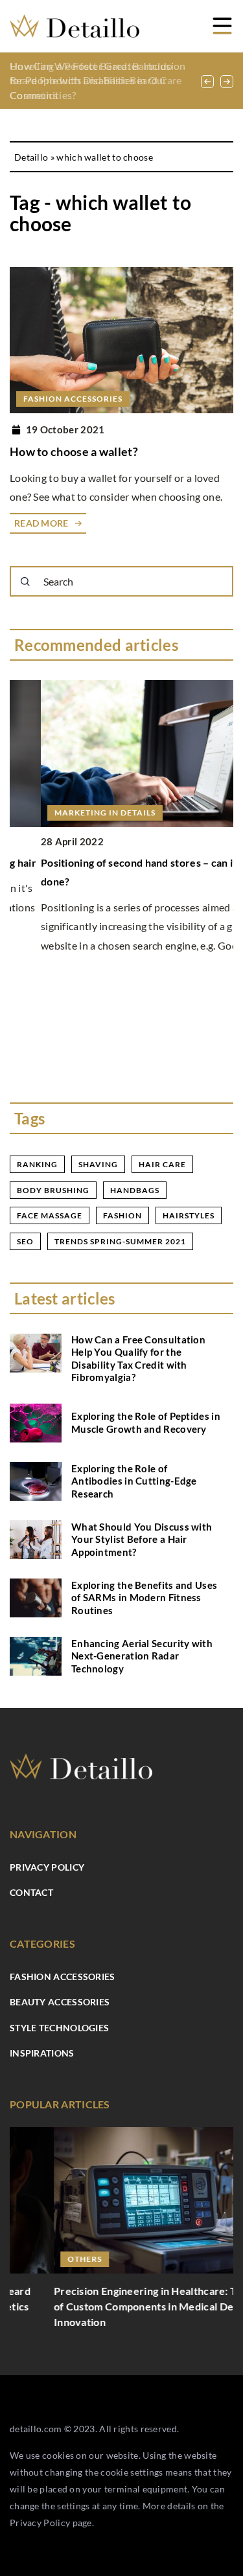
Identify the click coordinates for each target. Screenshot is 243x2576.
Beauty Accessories (60, 2002)
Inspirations (42, 2053)
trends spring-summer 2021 (120, 1241)
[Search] (25, 582)
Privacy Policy (40, 2523)
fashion (122, 1215)
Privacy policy (47, 1867)
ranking (37, 1164)
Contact (31, 1892)
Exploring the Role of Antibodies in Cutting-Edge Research (134, 1481)
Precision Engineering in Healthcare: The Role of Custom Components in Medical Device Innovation (119, 2306)
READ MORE (41, 523)
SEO (25, 1241)
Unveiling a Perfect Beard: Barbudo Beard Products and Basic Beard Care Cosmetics (96, 80)
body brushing (53, 1190)
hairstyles (189, 1215)
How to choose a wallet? (74, 451)
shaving (98, 1164)
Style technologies (59, 2028)
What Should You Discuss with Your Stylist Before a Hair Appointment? (142, 1539)
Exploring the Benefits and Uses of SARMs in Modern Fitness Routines (144, 1598)
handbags (135, 1190)
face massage (50, 1215)
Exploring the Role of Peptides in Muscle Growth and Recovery (146, 1422)
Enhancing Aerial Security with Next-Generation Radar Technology (142, 1656)
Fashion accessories (63, 1977)
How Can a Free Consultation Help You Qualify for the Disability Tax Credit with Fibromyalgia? (138, 1359)
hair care (162, 1164)
